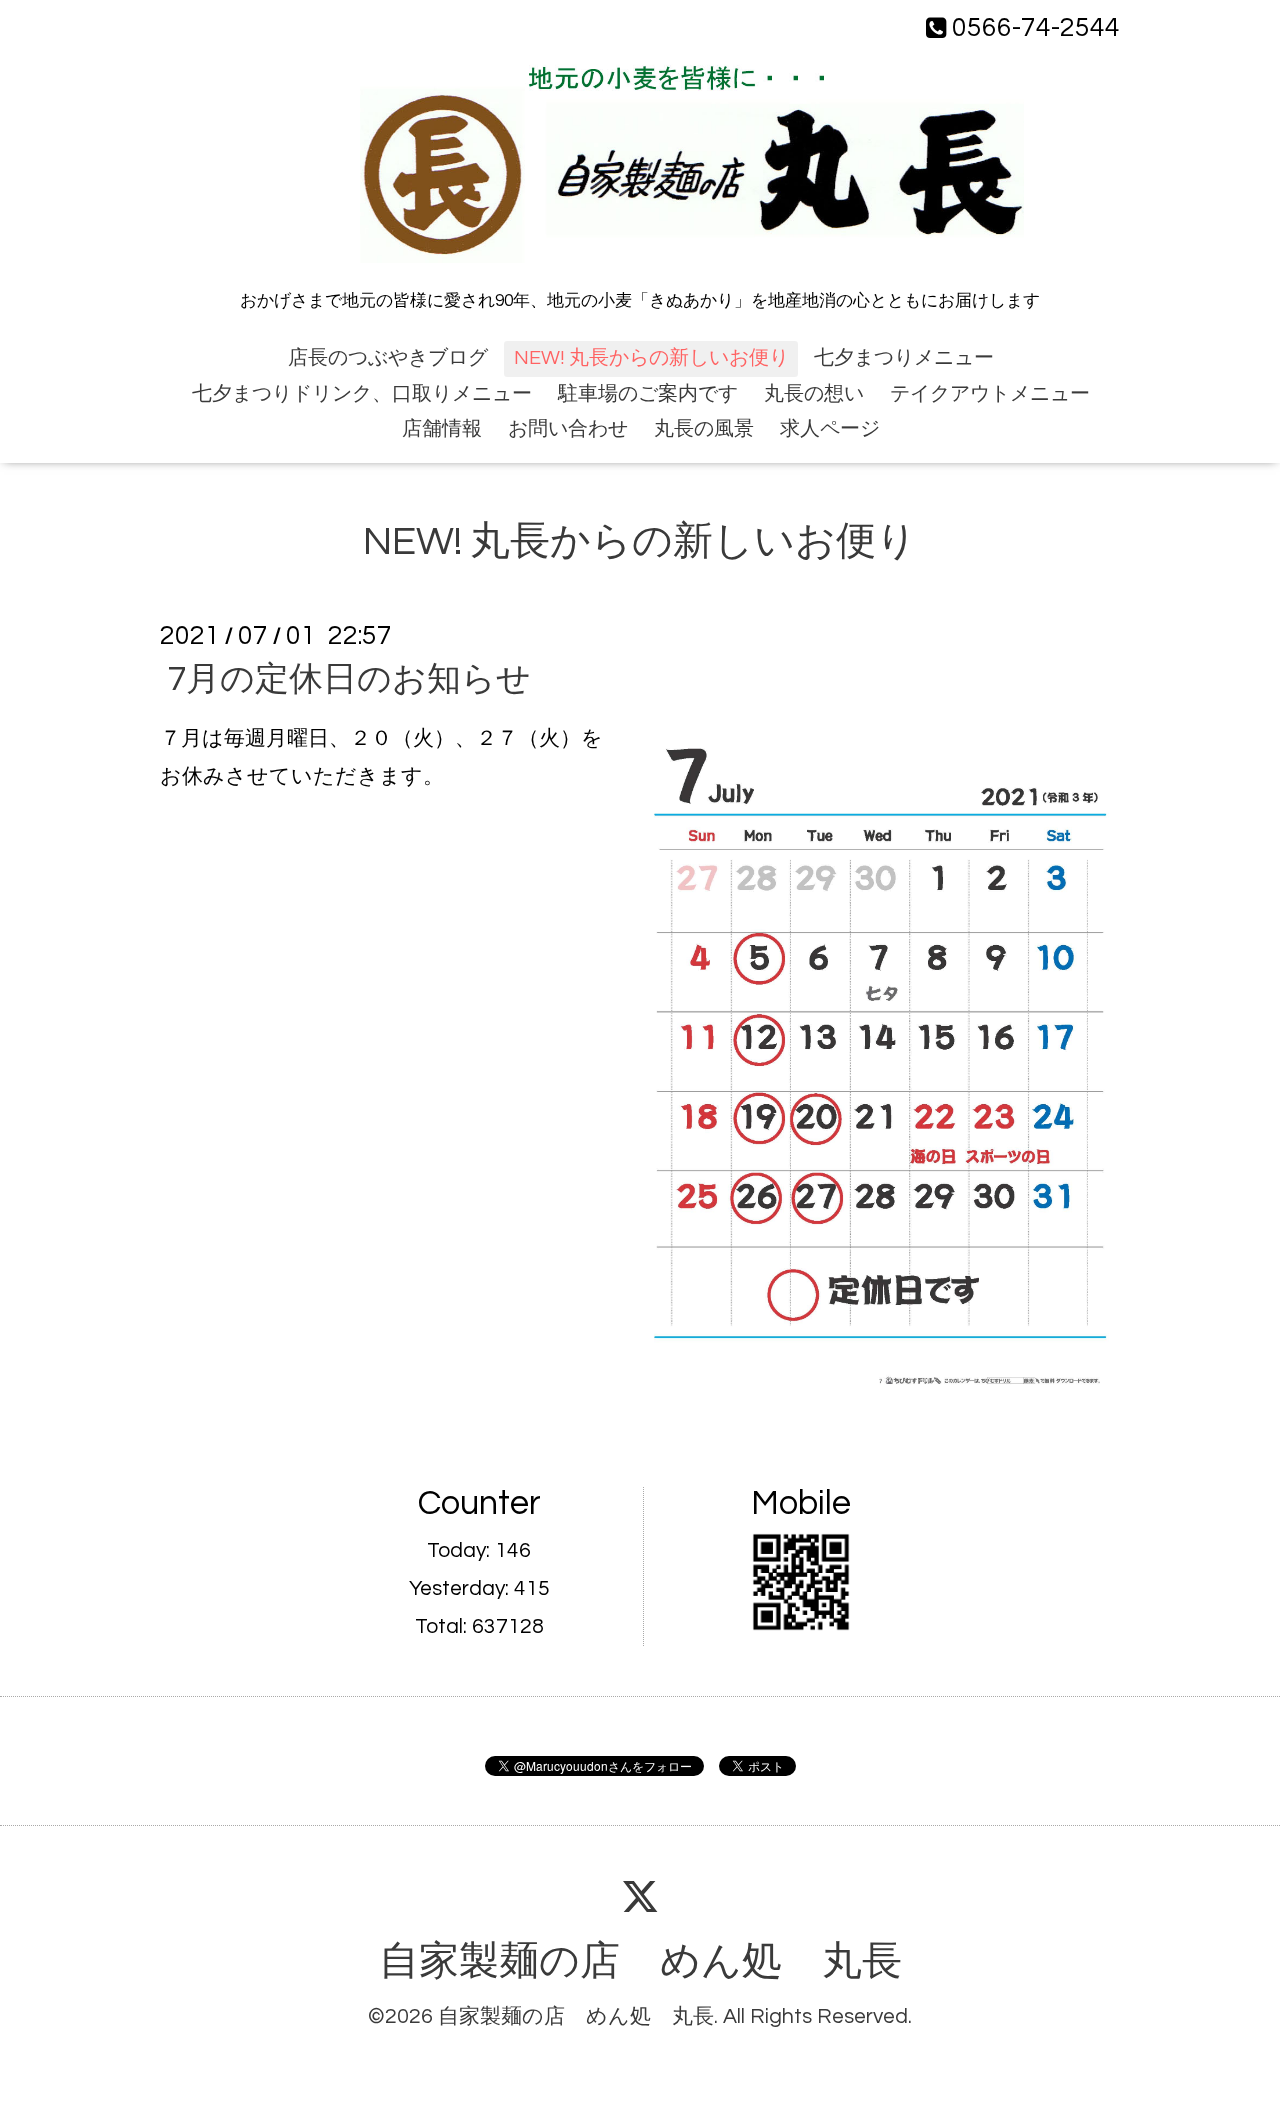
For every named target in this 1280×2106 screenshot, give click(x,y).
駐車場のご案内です (648, 394)
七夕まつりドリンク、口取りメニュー (362, 394)
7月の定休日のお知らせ (349, 679)
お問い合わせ (568, 429)
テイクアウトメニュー (990, 394)
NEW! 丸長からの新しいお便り (651, 358)
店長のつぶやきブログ (388, 358)
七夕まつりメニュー (904, 358)
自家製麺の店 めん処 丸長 (640, 1962)
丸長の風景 (704, 429)
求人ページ (830, 429)
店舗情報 (442, 429)
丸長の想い (814, 394)
